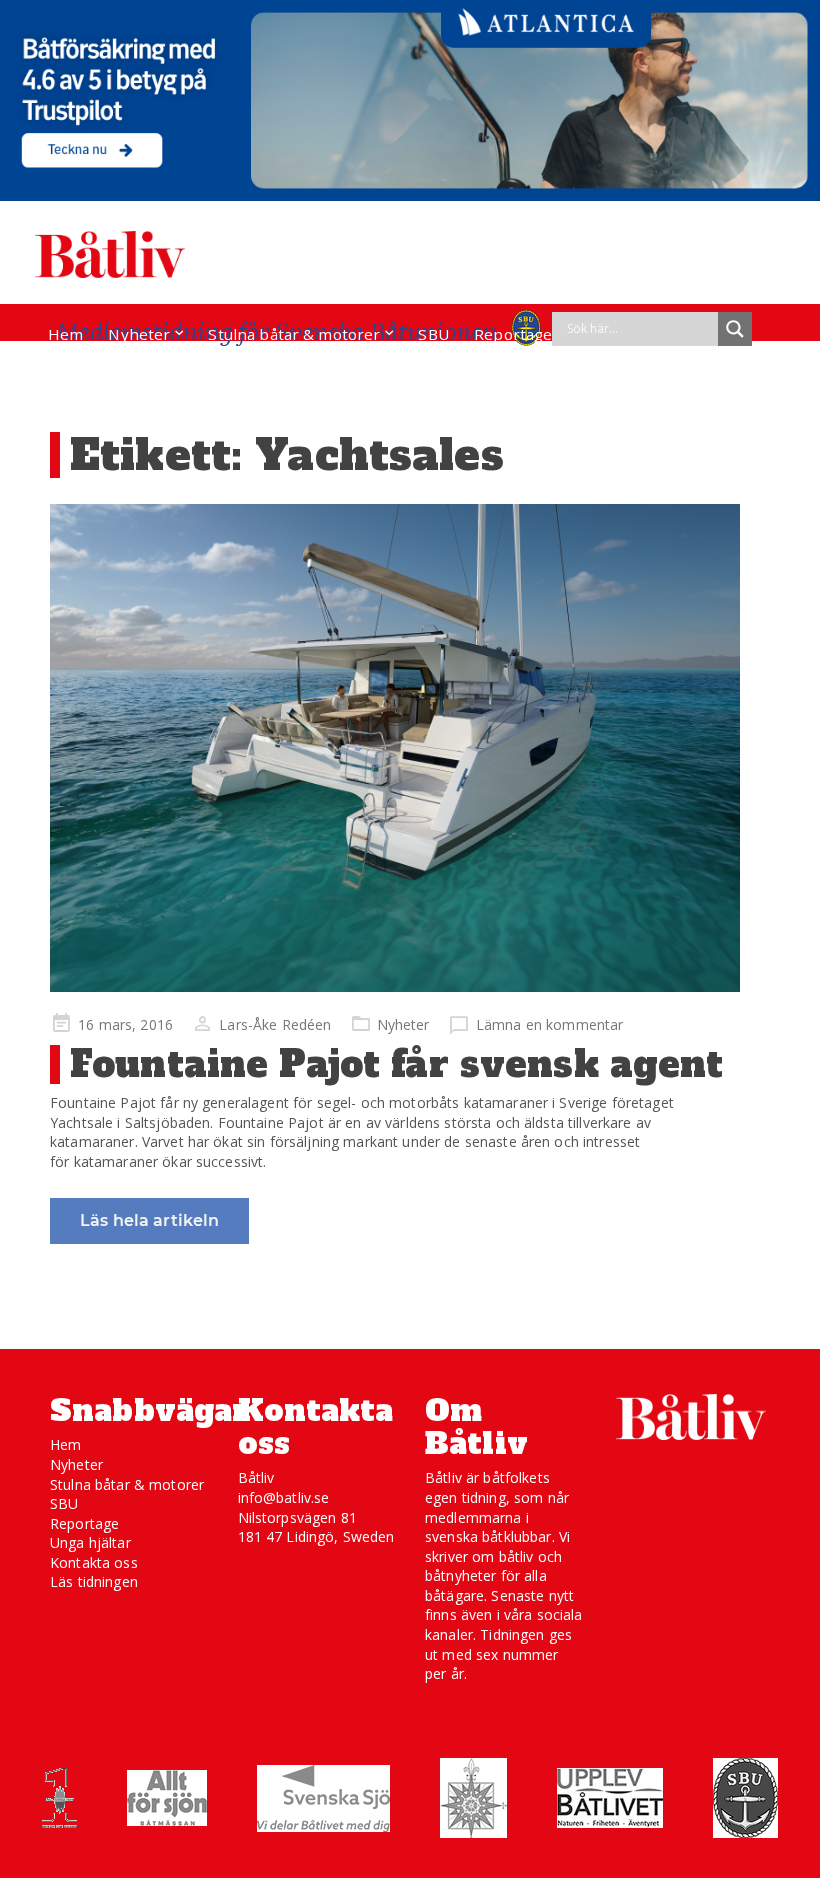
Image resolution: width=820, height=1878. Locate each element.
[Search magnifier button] (735, 329)
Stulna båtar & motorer (294, 334)
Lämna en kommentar (550, 1024)
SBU (433, 334)
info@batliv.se (284, 1497)
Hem (65, 334)
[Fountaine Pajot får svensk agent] (395, 748)
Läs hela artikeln (149, 1220)
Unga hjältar (90, 1542)
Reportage (513, 334)
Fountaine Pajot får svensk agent (396, 1064)
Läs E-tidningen (106, 372)
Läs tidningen (94, 1581)
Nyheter (139, 334)
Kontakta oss (94, 1562)
